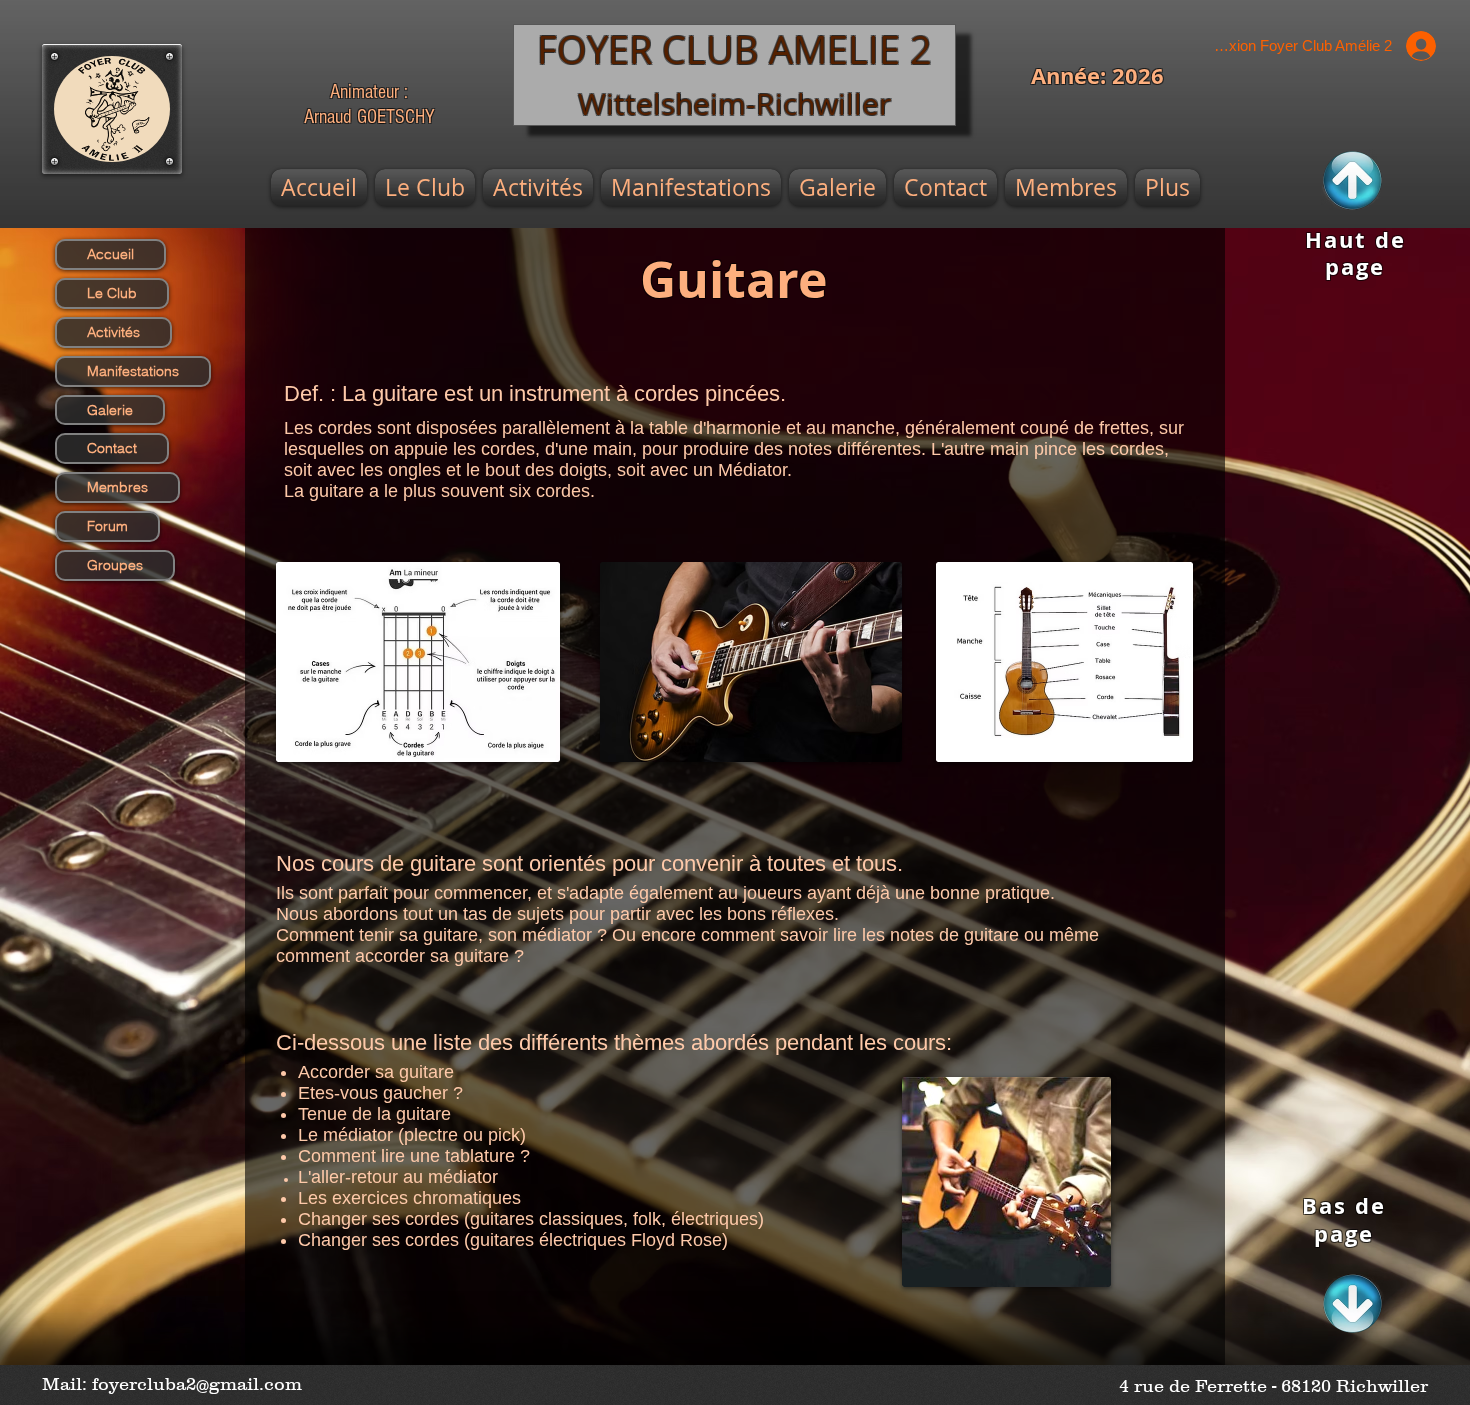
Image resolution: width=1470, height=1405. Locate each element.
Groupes (115, 565)
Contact (112, 448)
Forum (107, 526)
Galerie (110, 410)
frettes (1124, 428)
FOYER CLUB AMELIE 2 (734, 49)
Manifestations (133, 371)
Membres (117, 487)
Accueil (110, 254)
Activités (113, 332)
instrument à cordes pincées (644, 393)
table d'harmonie (715, 428)
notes (810, 449)
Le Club (112, 293)
